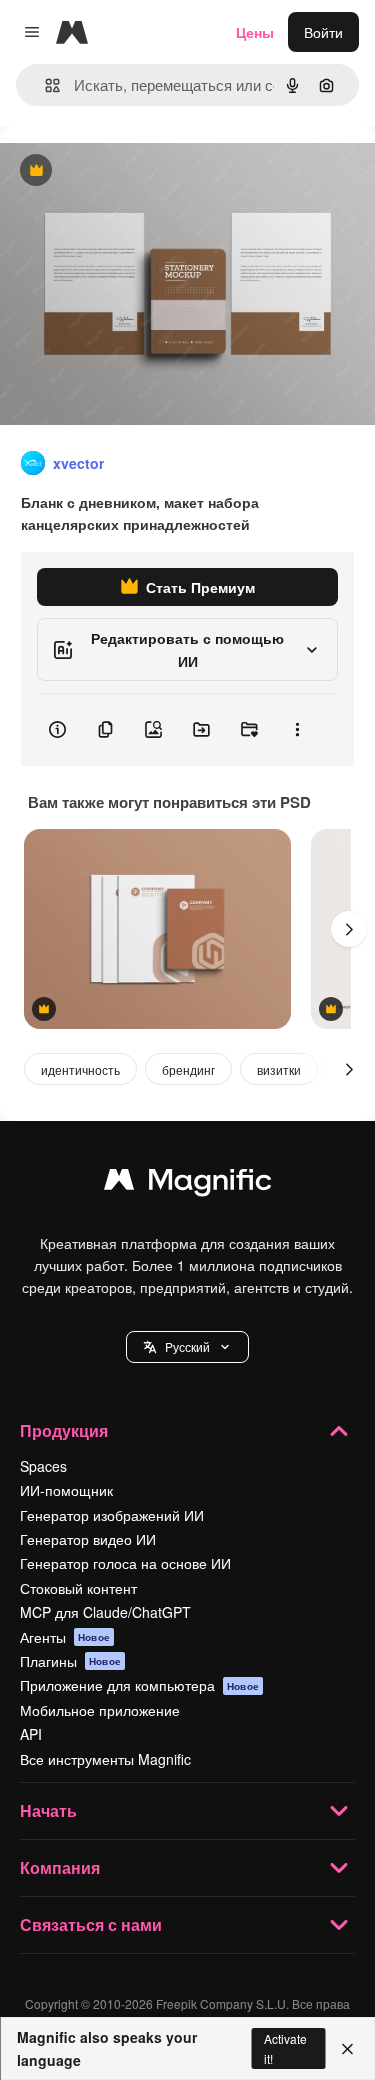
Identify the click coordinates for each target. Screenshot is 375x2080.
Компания (60, 1867)
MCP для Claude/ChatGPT (105, 1612)
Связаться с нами (91, 1924)
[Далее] (349, 929)
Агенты (65, 1637)
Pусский (187, 1346)
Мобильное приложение (100, 1710)
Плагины (70, 1661)
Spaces (43, 1466)
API (31, 1734)
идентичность (80, 1069)
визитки (279, 1069)
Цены (255, 32)
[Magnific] (188, 1184)
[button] (187, 1347)
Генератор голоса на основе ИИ (125, 1563)
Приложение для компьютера (139, 1685)
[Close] (347, 2049)
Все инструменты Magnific (105, 1759)
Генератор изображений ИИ (112, 1515)
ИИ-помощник (66, 1490)
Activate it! (285, 2048)
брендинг (188, 1069)
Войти (323, 32)
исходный (134, 171)
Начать (48, 1810)
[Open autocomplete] (44, 85)
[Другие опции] (297, 730)
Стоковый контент (78, 1588)
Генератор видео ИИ (88, 1539)
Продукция (64, 1430)
